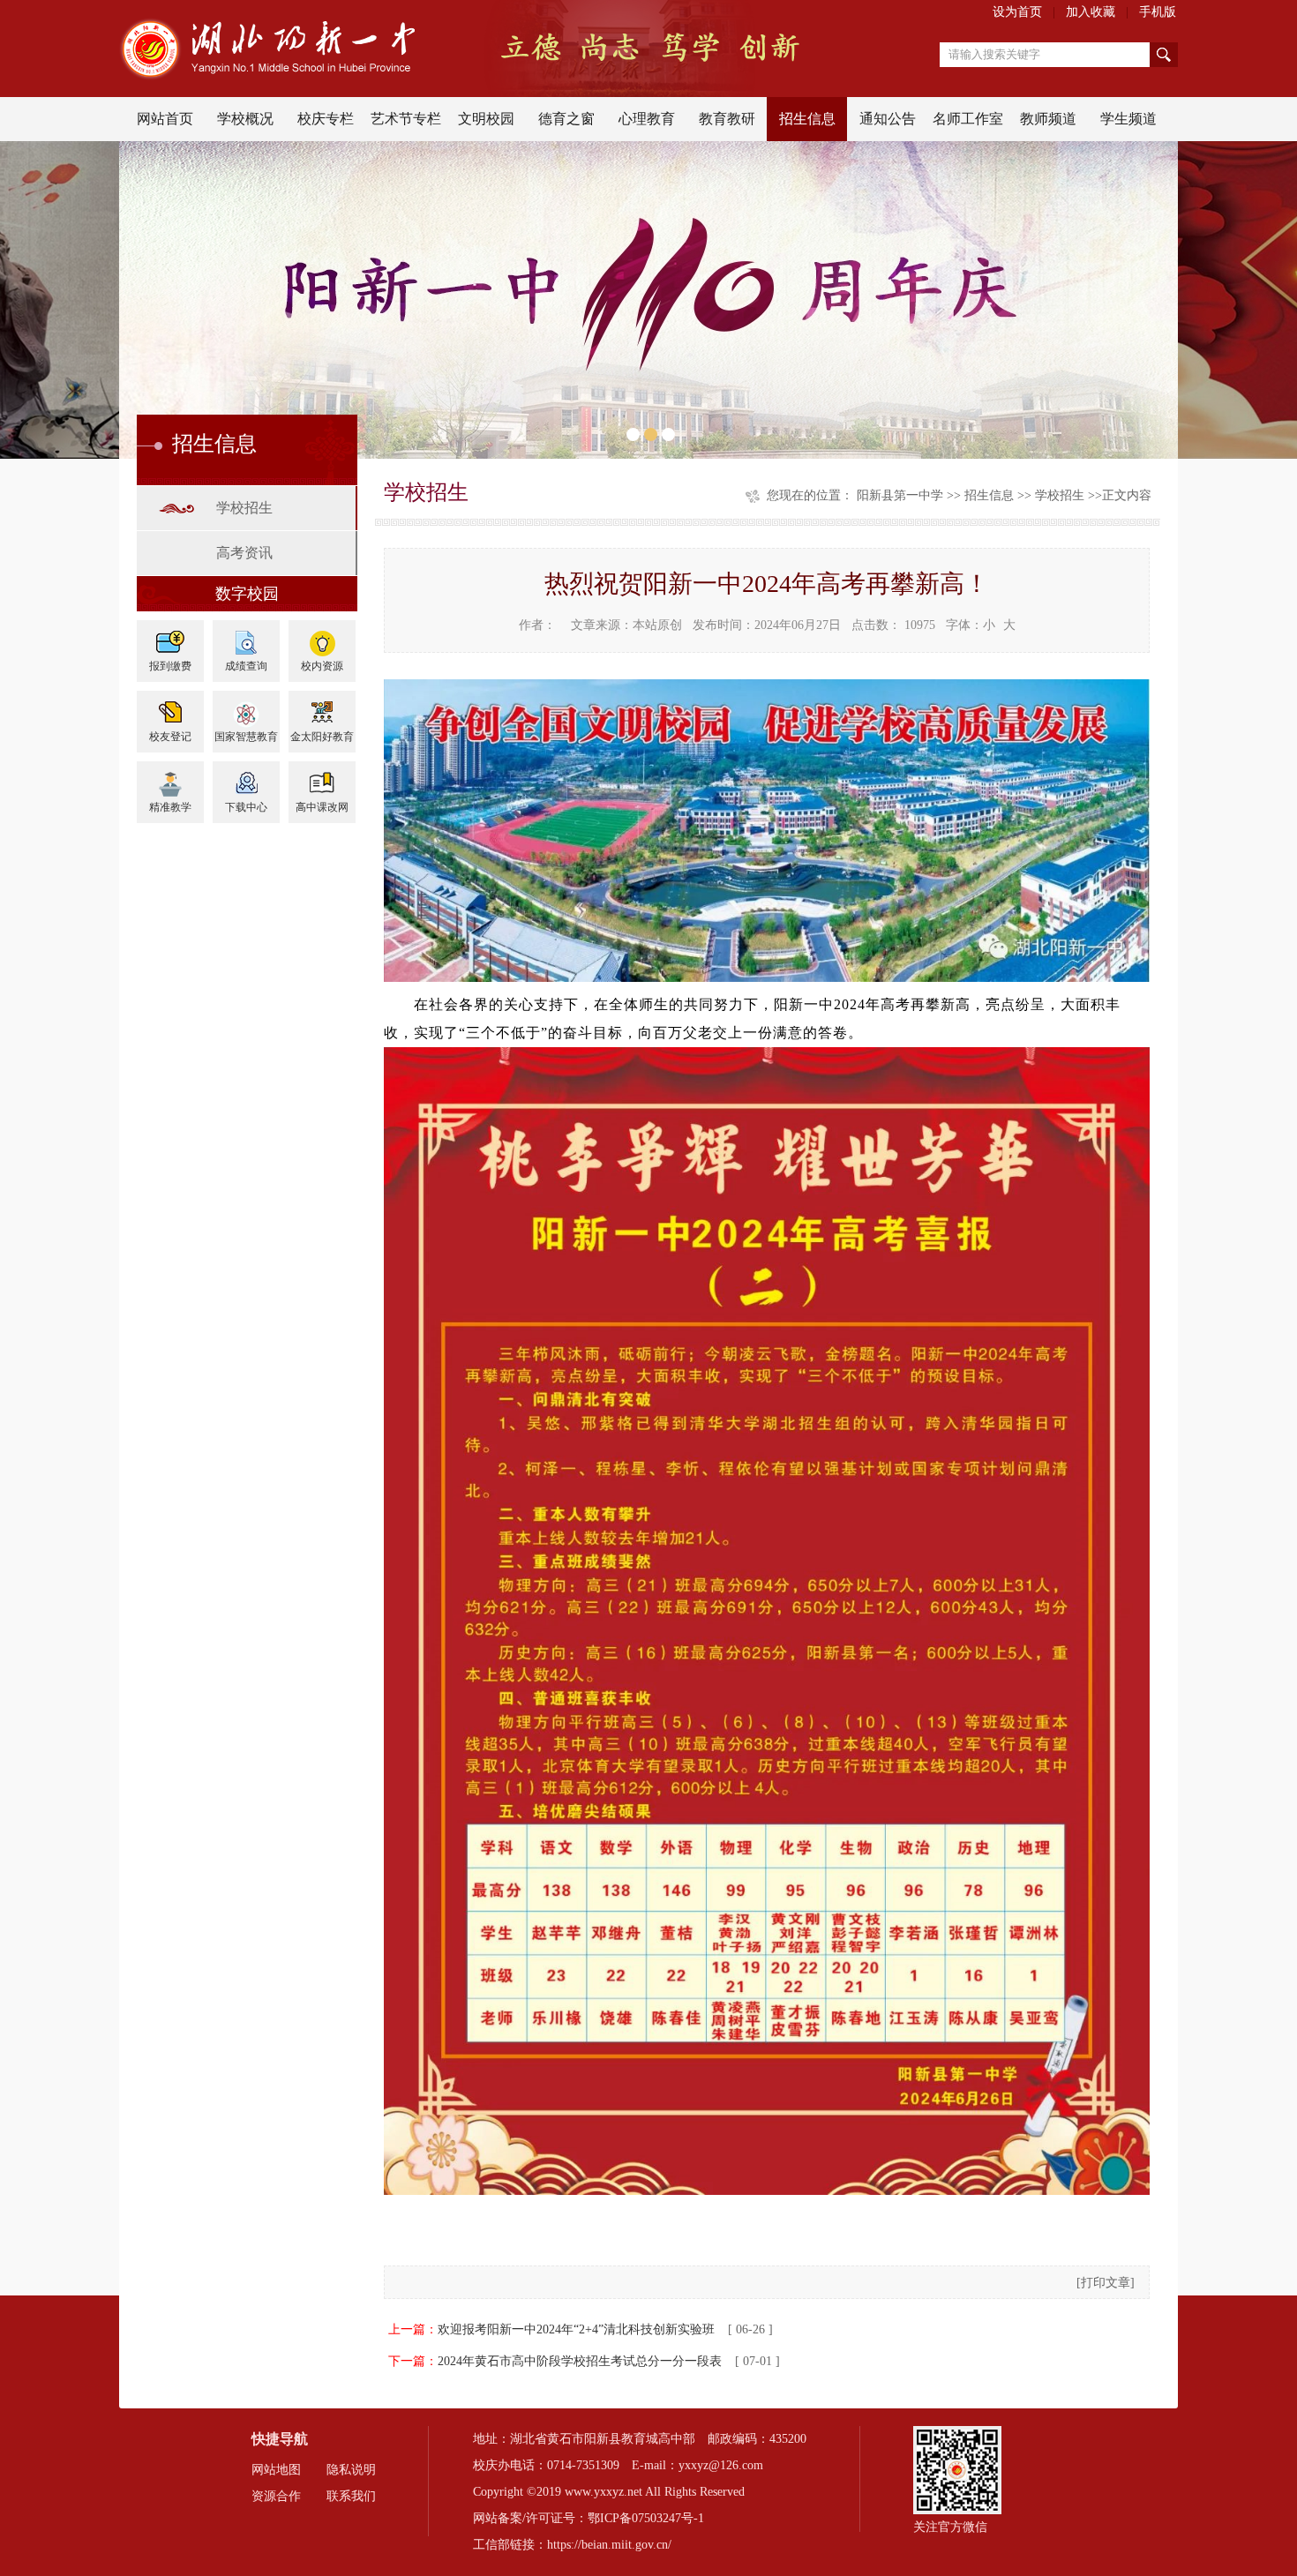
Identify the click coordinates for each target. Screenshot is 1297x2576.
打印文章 (1106, 2283)
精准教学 (170, 807)
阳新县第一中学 (900, 495)
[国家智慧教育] (246, 707)
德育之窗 (566, 119)
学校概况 (245, 119)
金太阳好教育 (322, 737)
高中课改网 (322, 807)
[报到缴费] (170, 637)
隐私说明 (351, 2470)
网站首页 (165, 119)
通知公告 (888, 119)
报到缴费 (170, 666)
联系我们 (351, 2496)
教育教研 (727, 119)
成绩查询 (246, 666)
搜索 (1164, 55)
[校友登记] (170, 707)
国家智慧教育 (246, 737)
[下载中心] (246, 778)
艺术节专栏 (406, 119)
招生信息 (807, 119)
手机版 (1158, 12)
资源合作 (276, 2496)
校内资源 (322, 666)
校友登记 (170, 737)
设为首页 (1017, 12)
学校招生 (244, 508)
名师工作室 (968, 119)
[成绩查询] (246, 637)
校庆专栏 (326, 119)
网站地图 (276, 2470)
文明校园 (486, 119)
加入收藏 (1091, 12)
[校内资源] (322, 637)
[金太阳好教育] (322, 707)
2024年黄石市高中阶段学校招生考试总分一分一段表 (580, 2361)
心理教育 (647, 119)
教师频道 (1048, 119)
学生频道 (1128, 119)
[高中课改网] (322, 778)
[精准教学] (170, 778)
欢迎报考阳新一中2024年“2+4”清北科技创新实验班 (576, 2329)
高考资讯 (244, 553)
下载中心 (246, 807)
